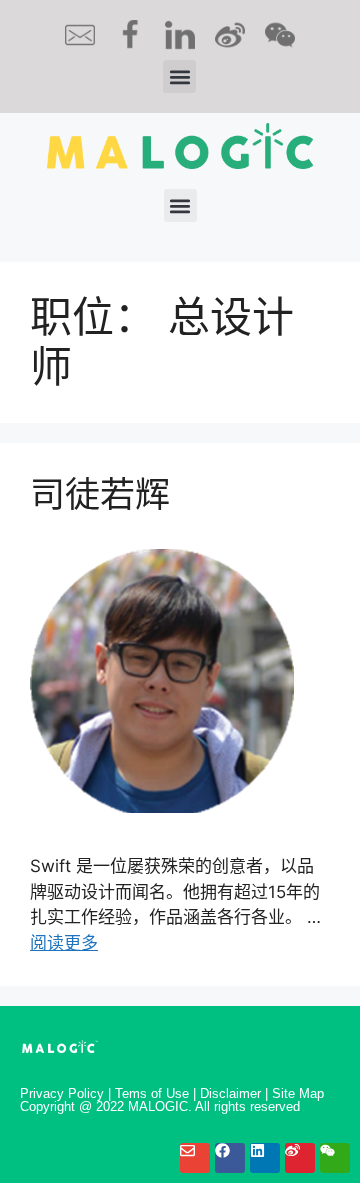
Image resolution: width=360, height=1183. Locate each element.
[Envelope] (195, 1158)
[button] (179, 76)
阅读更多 (64, 943)
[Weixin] (335, 1158)
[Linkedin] (265, 1158)
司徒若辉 (100, 494)
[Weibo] (300, 1158)
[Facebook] (230, 1158)
